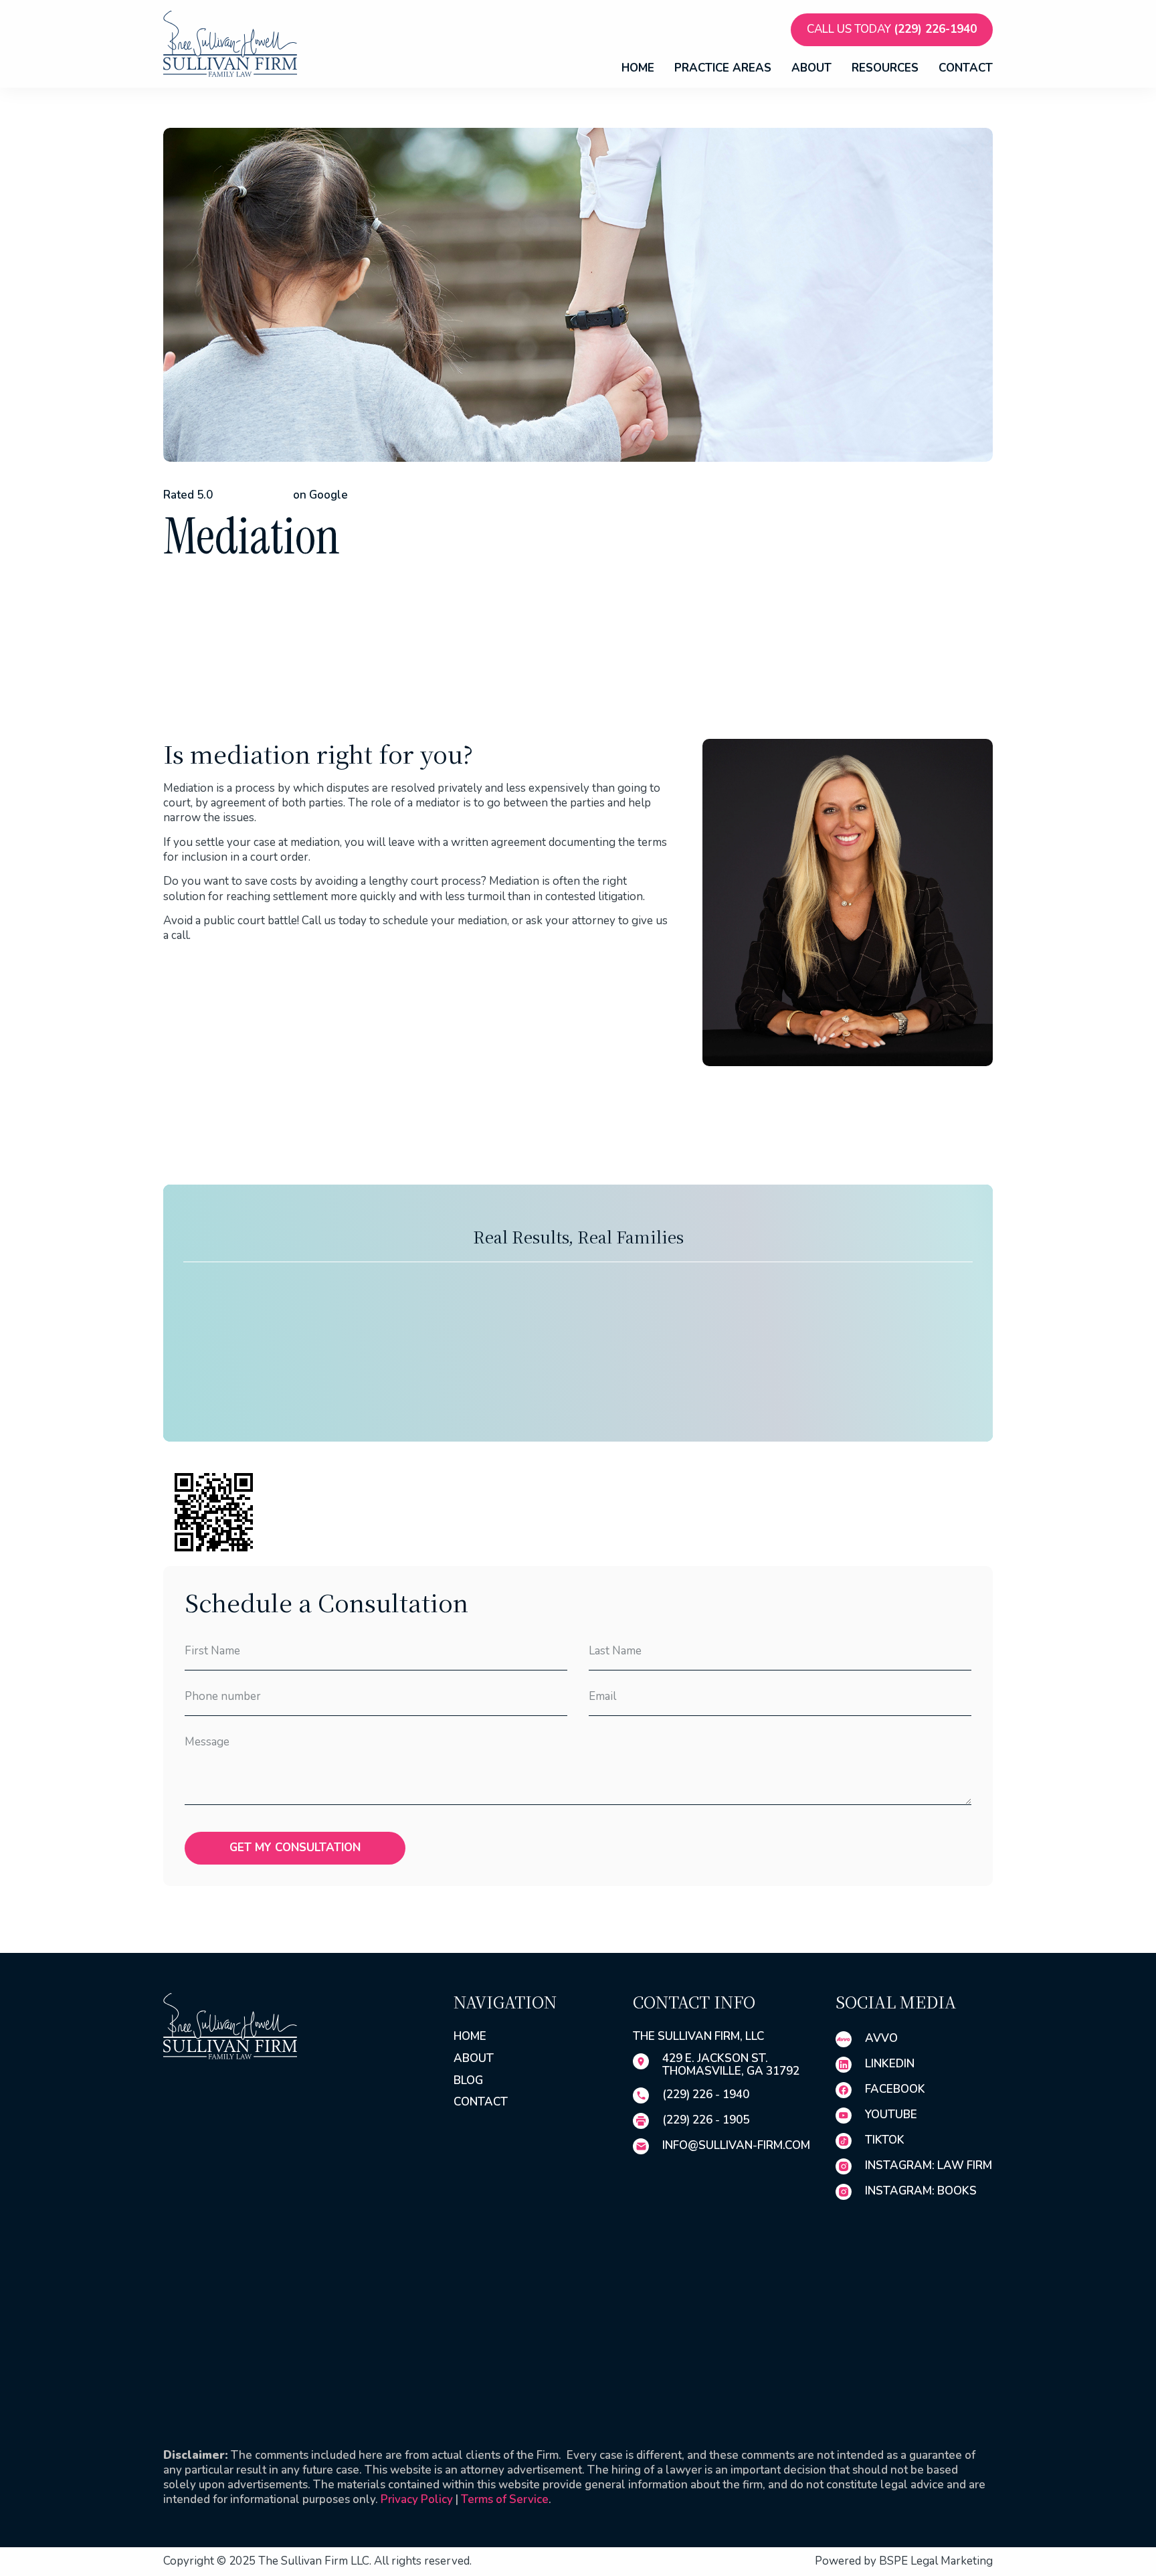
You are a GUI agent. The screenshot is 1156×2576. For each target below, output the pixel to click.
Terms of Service (505, 2499)
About (811, 69)
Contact (966, 69)
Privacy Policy (417, 2499)
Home (638, 69)
